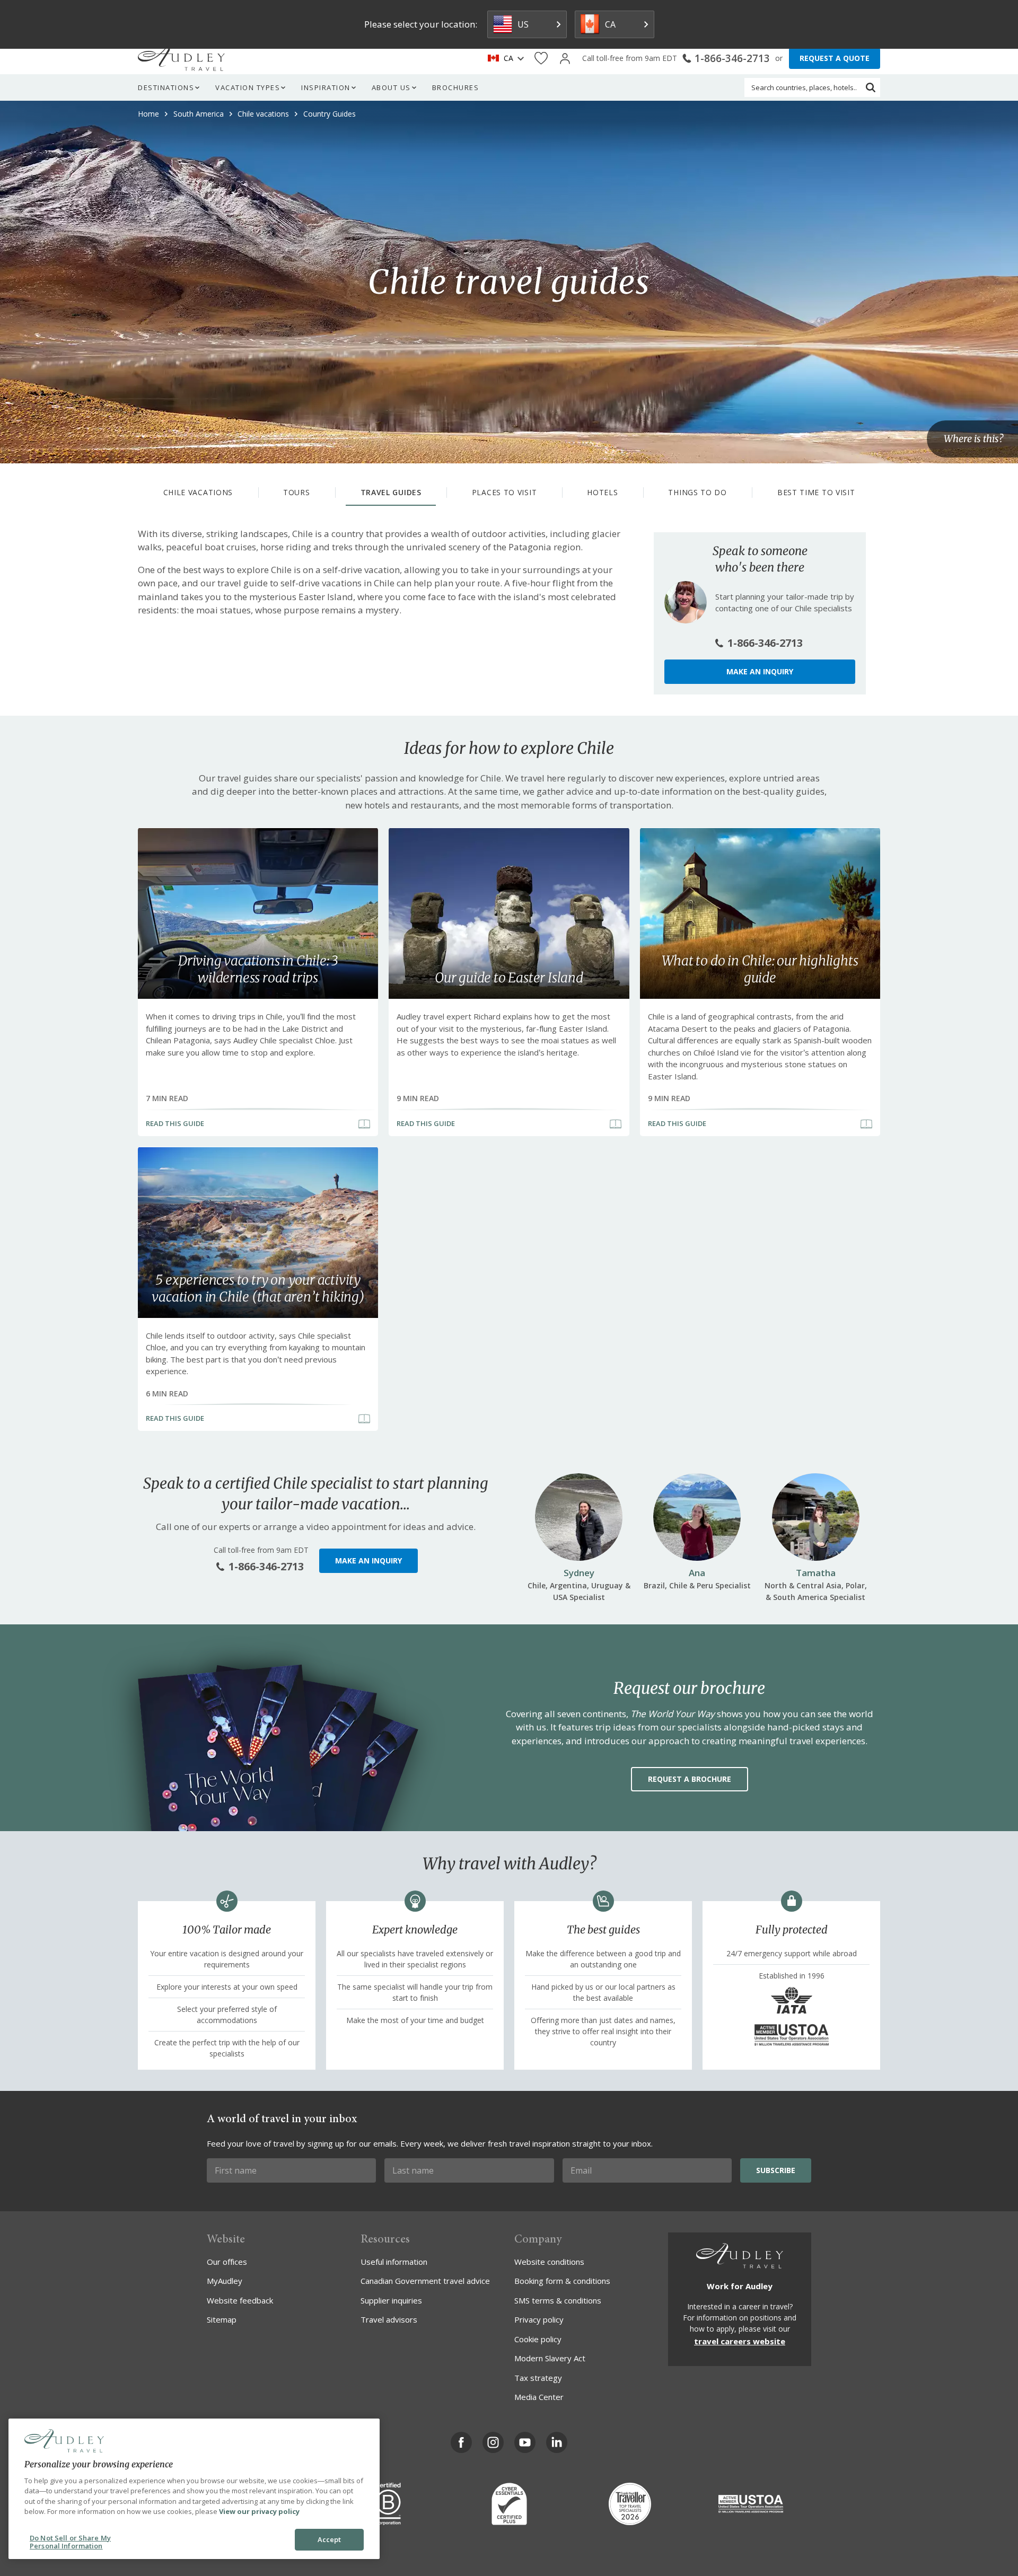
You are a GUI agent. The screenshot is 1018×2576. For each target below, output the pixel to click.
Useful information (394, 2262)
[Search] (871, 87)
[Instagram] (493, 2442)
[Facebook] (461, 2442)
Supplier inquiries (391, 2300)
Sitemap (222, 2319)
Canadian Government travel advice (425, 2281)
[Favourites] (541, 59)
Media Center (539, 2397)
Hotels (602, 492)
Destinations (166, 87)
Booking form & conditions (562, 2281)
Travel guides (391, 492)
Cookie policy (538, 2339)
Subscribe (776, 2170)
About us (391, 87)
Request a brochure (690, 1779)
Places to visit (504, 492)
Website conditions (549, 2262)
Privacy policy (539, 2319)
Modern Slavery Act (550, 2358)
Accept (330, 2539)
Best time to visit (816, 492)
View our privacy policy (259, 2511)
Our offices (227, 2262)
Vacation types (248, 87)
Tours (297, 492)
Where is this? (973, 439)
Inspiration (326, 87)
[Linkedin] (557, 2442)
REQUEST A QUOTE (835, 58)
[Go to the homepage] (181, 58)
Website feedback (240, 2300)
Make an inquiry (760, 671)
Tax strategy (538, 2378)
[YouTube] (525, 2442)
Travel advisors (389, 2319)
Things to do (697, 492)
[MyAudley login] (565, 59)
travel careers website (740, 2341)
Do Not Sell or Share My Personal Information (70, 2542)
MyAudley (225, 2281)
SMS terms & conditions (558, 2300)
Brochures (456, 87)
